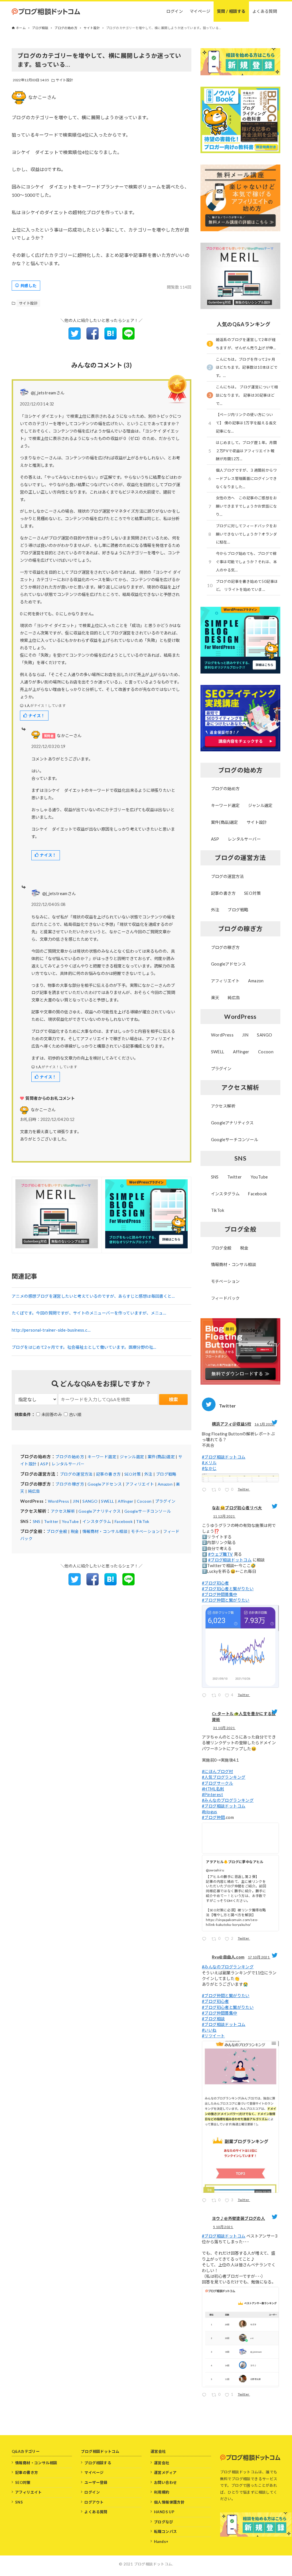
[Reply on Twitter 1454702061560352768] (205, 1940)
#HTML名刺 (213, 1789)
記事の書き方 (108, 1474)
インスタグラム (97, 1521)
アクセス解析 (63, 1511)
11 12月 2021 (224, 1516)
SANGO (90, 1501)
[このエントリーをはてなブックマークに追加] (110, 338)
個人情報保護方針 (169, 2502)
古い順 (75, 1414)
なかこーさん (42, 97)
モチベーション (145, 1531)
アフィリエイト (140, 1484)
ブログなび (164, 2522)
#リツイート (213, 2036)
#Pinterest (212, 1795)
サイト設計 (65, 80)
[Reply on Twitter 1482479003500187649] (205, 1491)
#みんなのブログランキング (228, 1800)
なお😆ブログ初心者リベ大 (237, 1508)
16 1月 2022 (264, 1424)
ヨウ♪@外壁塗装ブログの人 (238, 2218)
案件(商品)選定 (161, 1457)
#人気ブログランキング (224, 1777)
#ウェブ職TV (221, 1554)
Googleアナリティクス (100, 1511)
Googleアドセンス (105, 1484)
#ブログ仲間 (213, 1817)
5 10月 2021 (223, 2227)
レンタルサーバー (68, 1464)
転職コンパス (165, 2532)
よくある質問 (96, 2512)
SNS (37, 1521)
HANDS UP (164, 2512)
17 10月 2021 (259, 1957)
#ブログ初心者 (215, 1583)
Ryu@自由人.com (228, 1957)
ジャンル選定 (132, 1457)
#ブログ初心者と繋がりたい (228, 1589)
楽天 (215, 998)
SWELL (108, 1501)
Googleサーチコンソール (148, 1511)
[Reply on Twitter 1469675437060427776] (205, 1696)
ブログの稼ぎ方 (70, 1484)
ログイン (92, 2492)
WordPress (59, 1501)
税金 (75, 1531)
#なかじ (209, 1468)
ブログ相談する (98, 2463)
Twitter (51, 1521)
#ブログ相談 (213, 2019)
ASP (44, 1464)
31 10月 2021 (224, 1728)
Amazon (165, 1484)
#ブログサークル (217, 1783)
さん (43, 1110)
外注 (148, 1474)
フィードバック (225, 1298)
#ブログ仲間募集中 (220, 1594)
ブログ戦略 (166, 1474)
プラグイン (165, 1501)
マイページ (94, 2472)
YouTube (70, 1521)
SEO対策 (133, 1474)
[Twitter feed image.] (240, 1478)
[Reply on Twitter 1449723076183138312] (205, 2201)
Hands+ (161, 2541)
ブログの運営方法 (76, 1474)
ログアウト (94, 2502)
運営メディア (165, 2472)
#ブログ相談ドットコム (224, 1457)
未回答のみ (52, 1414)
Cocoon (144, 1501)
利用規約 (162, 2492)
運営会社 (162, 2463)
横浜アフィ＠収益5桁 (232, 1424)
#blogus (210, 1812)
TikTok (143, 1521)
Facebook (124, 1521)
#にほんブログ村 (217, 1771)
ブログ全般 (57, 1531)
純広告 (34, 1491)
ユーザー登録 (96, 2482)
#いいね (209, 2030)
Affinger (126, 1501)
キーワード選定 (102, 1457)
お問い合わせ (165, 2482)
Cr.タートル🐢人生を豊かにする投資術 (244, 1717)
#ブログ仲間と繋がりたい (226, 1600)
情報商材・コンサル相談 (105, 1531)
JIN (76, 1501)
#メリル (209, 1463)
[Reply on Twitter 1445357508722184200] (205, 2396)
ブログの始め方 (70, 1457)
